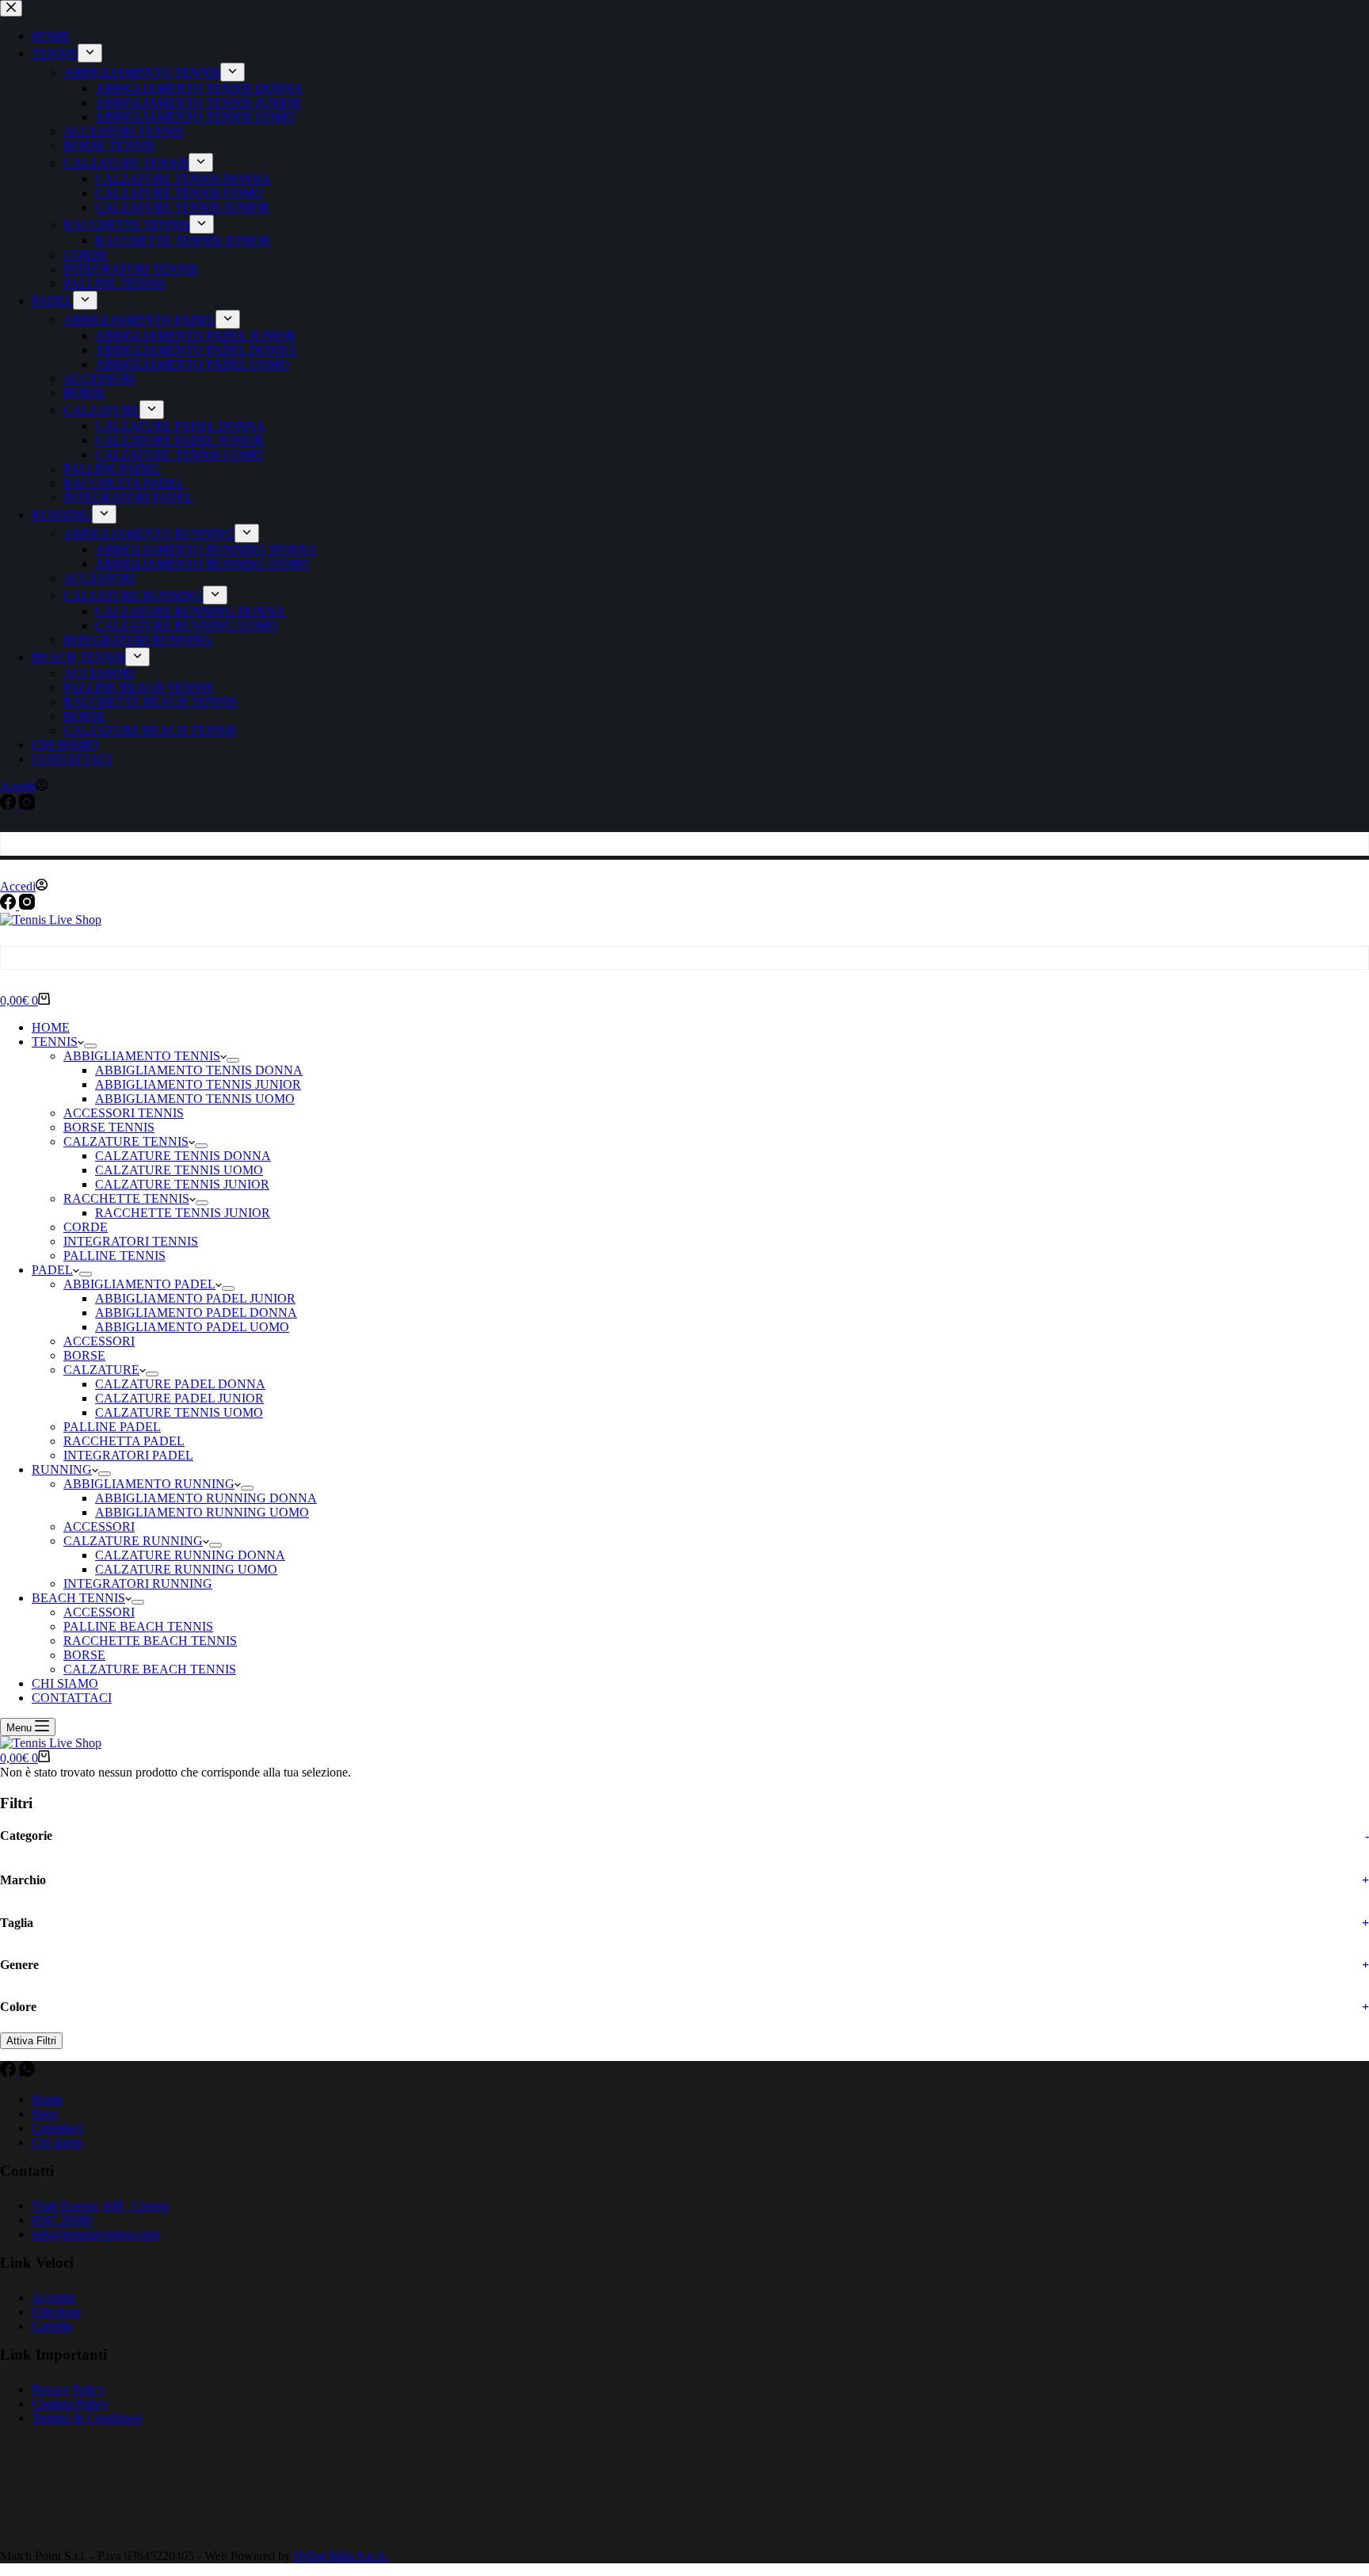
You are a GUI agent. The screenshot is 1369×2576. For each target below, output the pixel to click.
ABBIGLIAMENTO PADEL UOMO (192, 1327)
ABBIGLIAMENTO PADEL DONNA (196, 1313)
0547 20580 (62, 2220)
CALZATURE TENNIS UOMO (179, 1170)
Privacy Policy (68, 2389)
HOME (51, 1027)
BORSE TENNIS (109, 1127)
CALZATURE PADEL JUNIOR (179, 1398)
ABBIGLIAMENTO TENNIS (142, 1056)
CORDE (86, 1227)
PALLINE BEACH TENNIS (138, 1626)
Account (53, 2297)
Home (47, 2099)
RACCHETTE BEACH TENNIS (150, 1641)
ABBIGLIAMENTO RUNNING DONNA (206, 1498)
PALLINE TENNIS (114, 1256)
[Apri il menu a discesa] (90, 1046)
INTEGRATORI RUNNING (138, 1584)
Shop (45, 2114)
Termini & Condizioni (87, 2418)
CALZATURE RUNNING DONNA (190, 1555)
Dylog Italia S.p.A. (341, 2556)
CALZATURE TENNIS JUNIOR (182, 1184)
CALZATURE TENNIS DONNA (183, 1156)
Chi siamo (57, 2142)
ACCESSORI (99, 1341)
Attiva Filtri (31, 2041)
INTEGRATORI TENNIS (131, 1241)
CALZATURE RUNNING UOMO (186, 1569)
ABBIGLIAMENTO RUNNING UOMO (202, 1512)
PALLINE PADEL (112, 1427)
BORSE (84, 1355)
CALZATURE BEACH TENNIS (150, 1669)
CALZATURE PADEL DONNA (180, 1384)
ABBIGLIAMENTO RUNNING (149, 1484)
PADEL (52, 1270)
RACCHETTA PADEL (124, 1441)
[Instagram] (27, 905)
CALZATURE (101, 1370)
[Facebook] (10, 905)
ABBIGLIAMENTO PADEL (139, 1284)
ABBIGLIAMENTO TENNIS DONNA (199, 1070)
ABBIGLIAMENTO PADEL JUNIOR (195, 1298)
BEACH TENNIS (78, 1598)
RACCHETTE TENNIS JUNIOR (183, 1213)
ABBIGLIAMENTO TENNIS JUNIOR (198, 1084)
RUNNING (62, 1469)
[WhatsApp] (27, 2072)
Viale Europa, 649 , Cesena (100, 2206)
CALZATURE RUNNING (133, 1541)
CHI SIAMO (65, 1683)
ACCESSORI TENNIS (124, 1113)
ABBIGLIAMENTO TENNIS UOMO (195, 1099)
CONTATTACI (72, 1698)
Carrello (52, 2326)
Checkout (56, 2312)
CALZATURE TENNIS (126, 1141)
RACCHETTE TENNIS (126, 1198)
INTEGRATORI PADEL (128, 1455)
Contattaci (57, 2128)
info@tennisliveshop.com (95, 2234)
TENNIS (55, 1042)
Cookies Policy (70, 2404)
